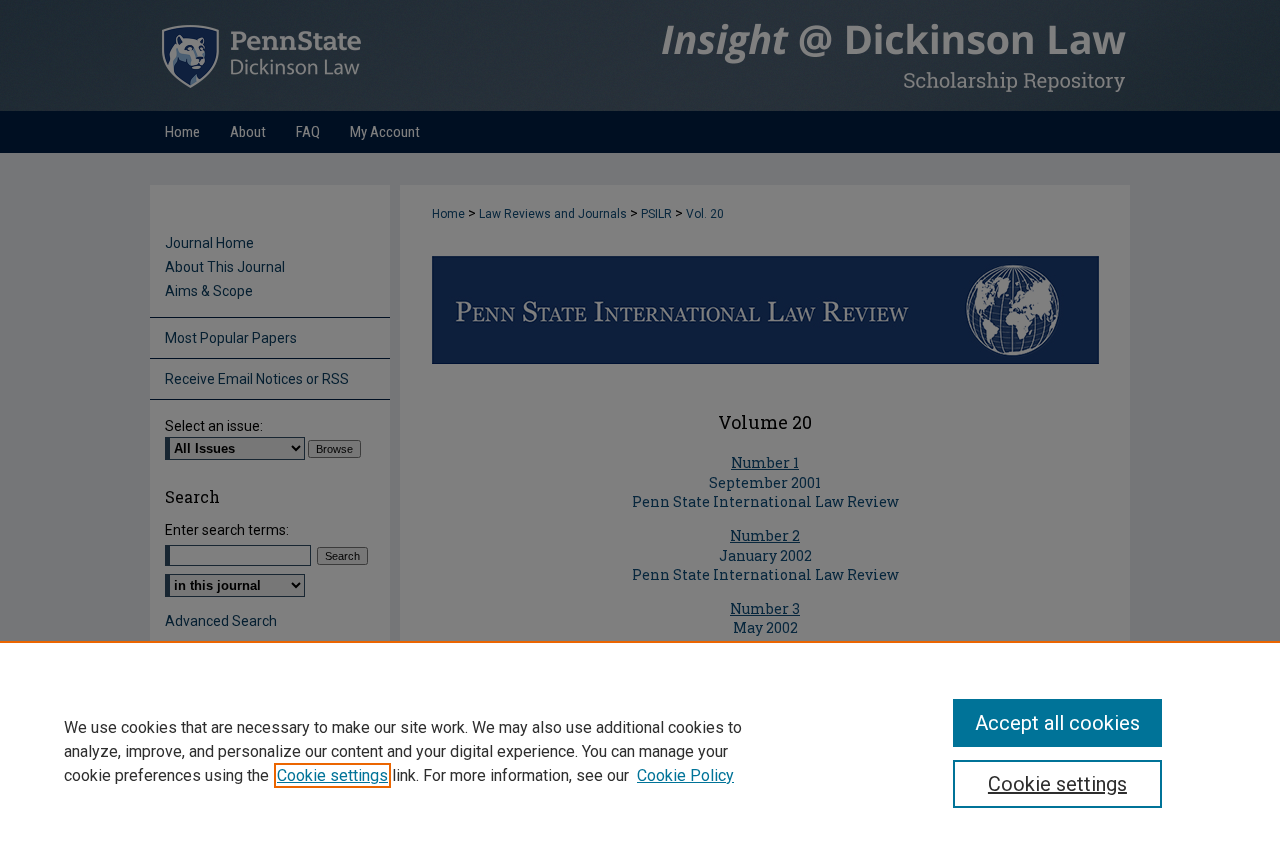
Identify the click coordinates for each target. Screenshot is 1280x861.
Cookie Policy (685, 775)
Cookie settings (332, 775)
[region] (640, 751)
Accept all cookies (1057, 723)
